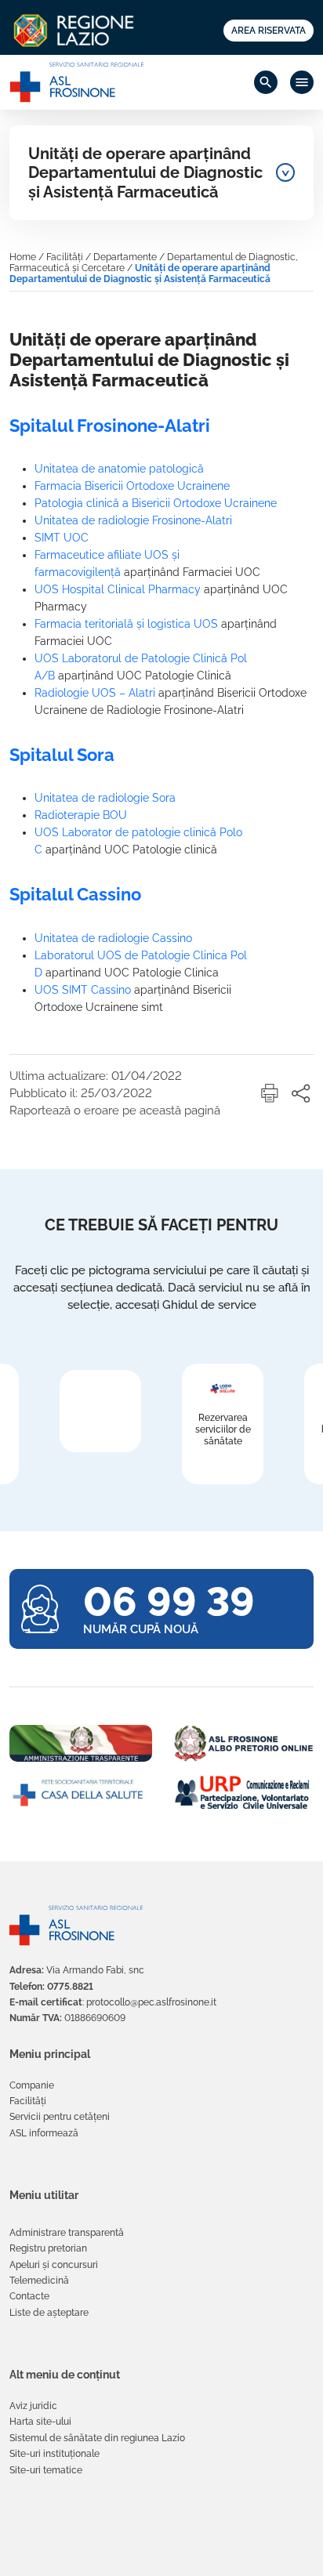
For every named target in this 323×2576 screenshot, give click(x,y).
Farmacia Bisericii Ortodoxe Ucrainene (132, 486)
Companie (32, 2085)
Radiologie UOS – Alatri (95, 693)
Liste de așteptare (49, 2313)
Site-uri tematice (46, 2470)
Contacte (29, 2296)
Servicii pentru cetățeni (60, 2117)
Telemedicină (39, 2281)
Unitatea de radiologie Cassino (113, 938)
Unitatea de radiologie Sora (105, 798)
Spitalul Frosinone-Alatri (110, 426)
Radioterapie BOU (81, 815)
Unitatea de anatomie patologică (119, 469)
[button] (270, 1093)
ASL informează (44, 2133)
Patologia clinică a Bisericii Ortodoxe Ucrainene (156, 503)
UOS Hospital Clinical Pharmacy (118, 589)
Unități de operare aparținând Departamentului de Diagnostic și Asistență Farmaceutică (145, 173)
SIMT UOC (62, 538)
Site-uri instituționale (54, 2454)
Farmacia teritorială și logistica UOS (126, 624)
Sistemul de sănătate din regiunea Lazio (97, 2438)
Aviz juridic (33, 2406)
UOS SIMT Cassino (83, 990)
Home (23, 257)
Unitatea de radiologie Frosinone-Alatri (133, 520)
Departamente (125, 257)
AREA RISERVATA (269, 31)
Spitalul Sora (62, 755)
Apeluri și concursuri (54, 2265)
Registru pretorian (48, 2248)
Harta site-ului (40, 2422)
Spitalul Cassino (75, 894)
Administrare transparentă (67, 2233)
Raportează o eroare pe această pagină (115, 1110)
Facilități (65, 257)
